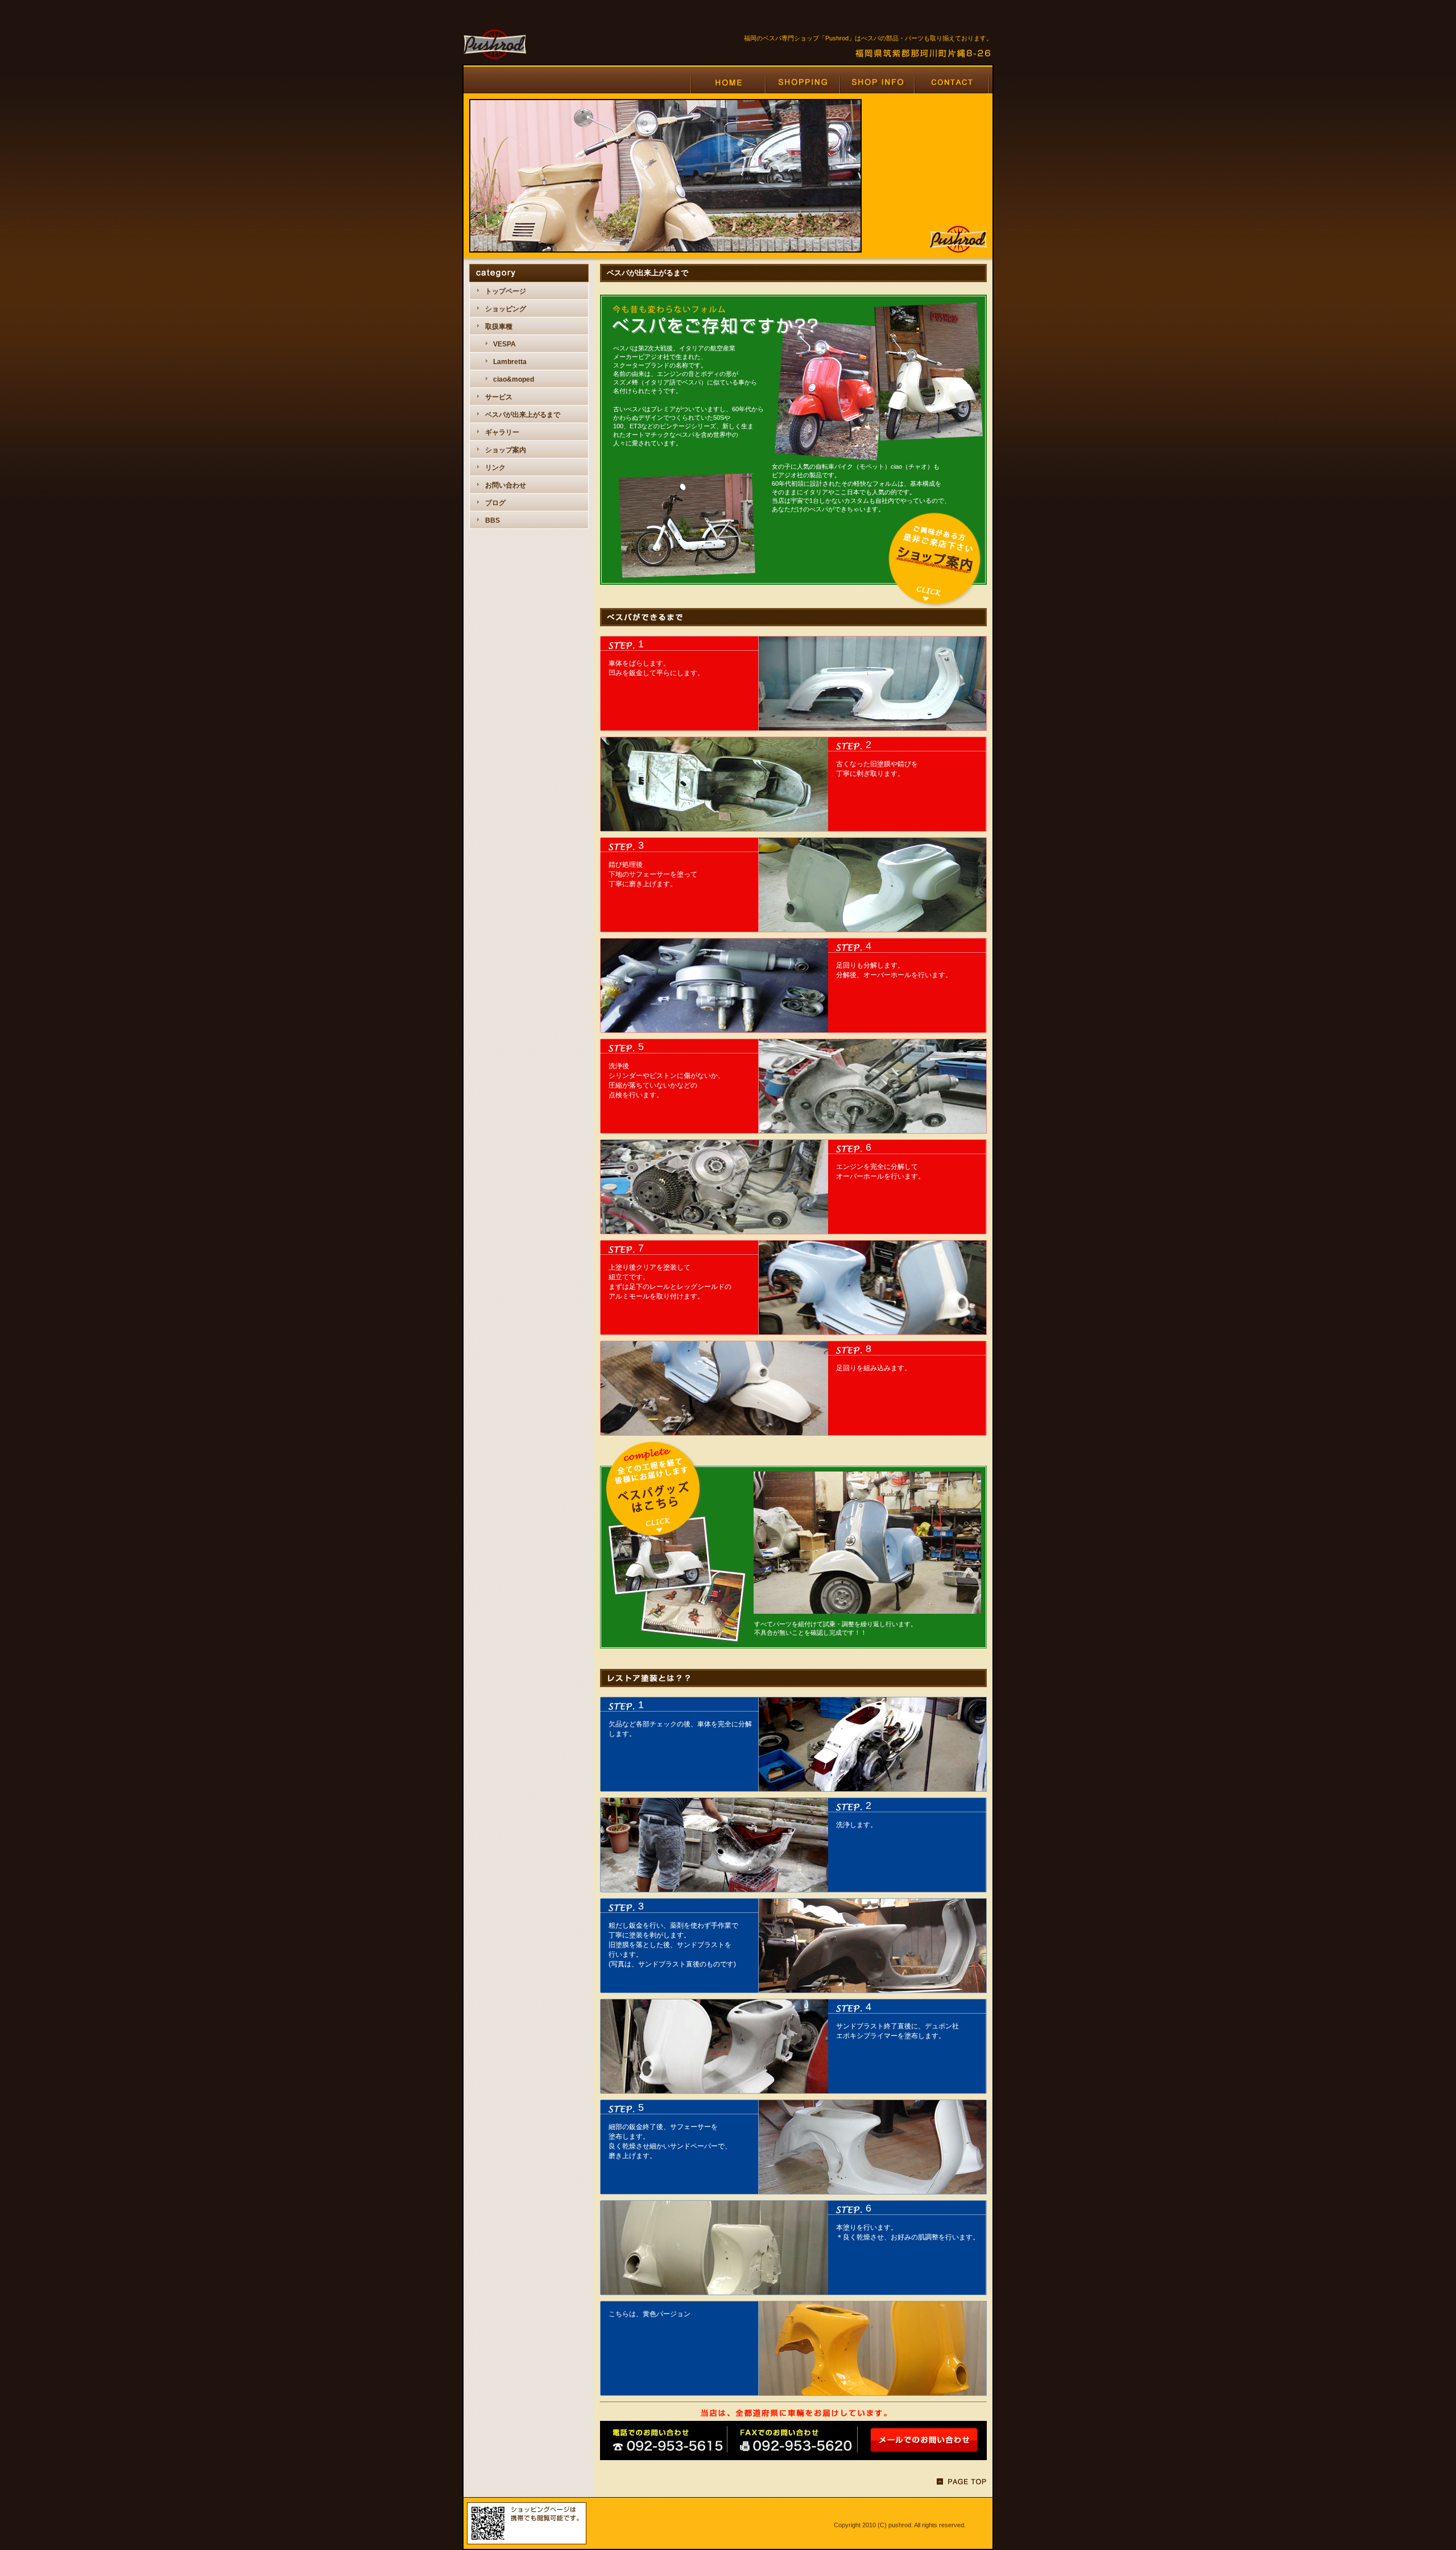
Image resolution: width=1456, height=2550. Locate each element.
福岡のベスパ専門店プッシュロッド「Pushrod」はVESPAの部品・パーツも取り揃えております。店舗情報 (877, 82)
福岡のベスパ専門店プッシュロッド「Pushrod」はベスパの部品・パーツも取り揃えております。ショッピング (802, 82)
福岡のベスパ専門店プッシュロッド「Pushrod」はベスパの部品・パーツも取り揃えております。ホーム (728, 82)
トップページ (506, 291)
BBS (493, 520)
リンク (495, 468)
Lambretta (510, 362)
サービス (499, 397)
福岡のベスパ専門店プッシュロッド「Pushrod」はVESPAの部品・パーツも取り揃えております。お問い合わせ (952, 82)
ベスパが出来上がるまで (523, 415)
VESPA (504, 344)
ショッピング (506, 309)
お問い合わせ (506, 485)
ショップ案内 (506, 450)
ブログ (495, 503)
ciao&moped (514, 379)
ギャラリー (502, 432)
